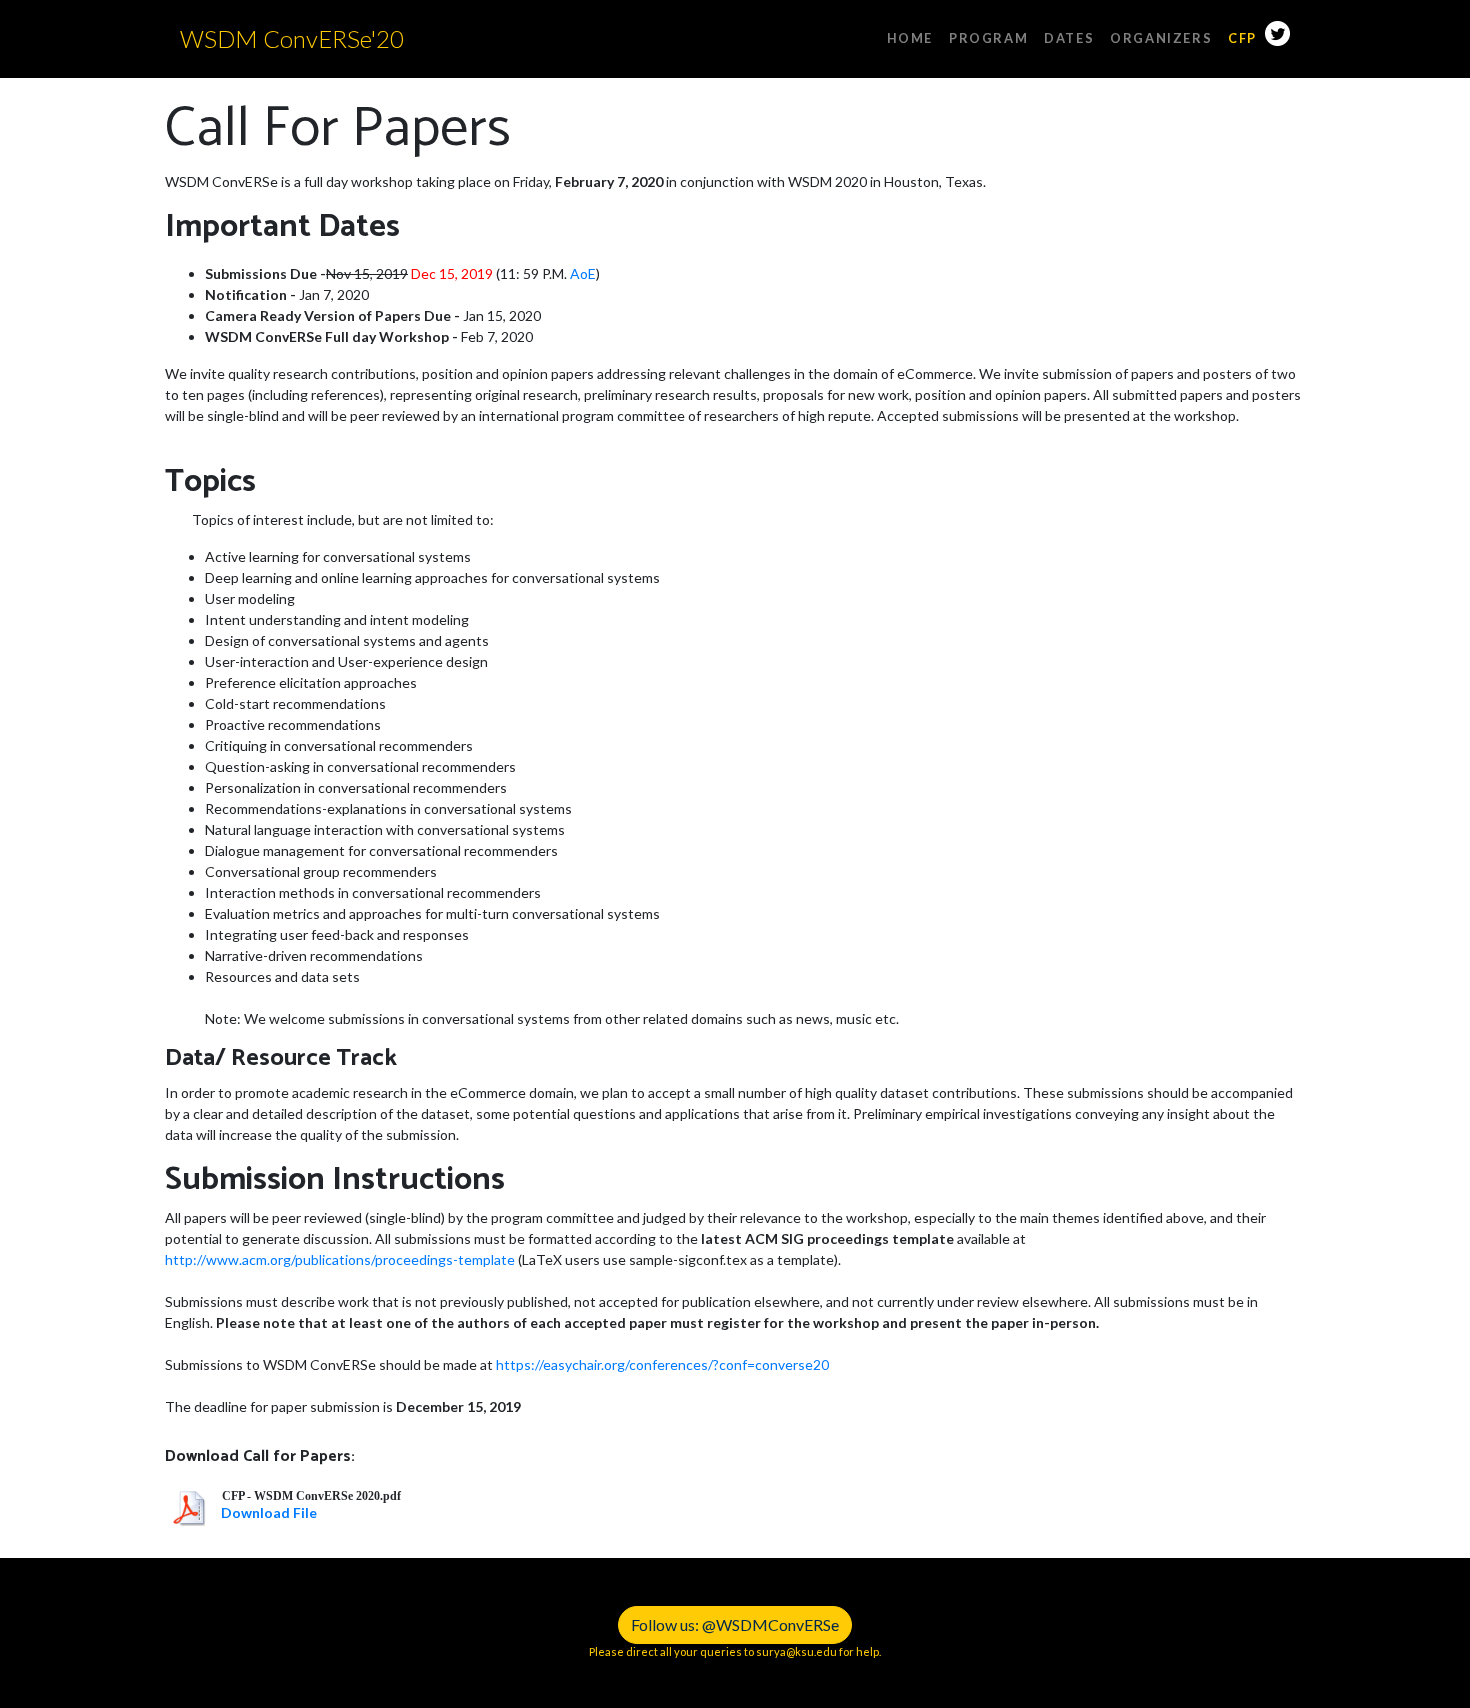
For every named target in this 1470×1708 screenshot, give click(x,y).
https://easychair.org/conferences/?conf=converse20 (662, 1364)
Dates (1069, 38)
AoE (583, 273)
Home (910, 38)
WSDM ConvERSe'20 (292, 38)
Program (988, 38)
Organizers (1161, 38)
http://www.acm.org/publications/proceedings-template (340, 1259)
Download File (269, 1512)
